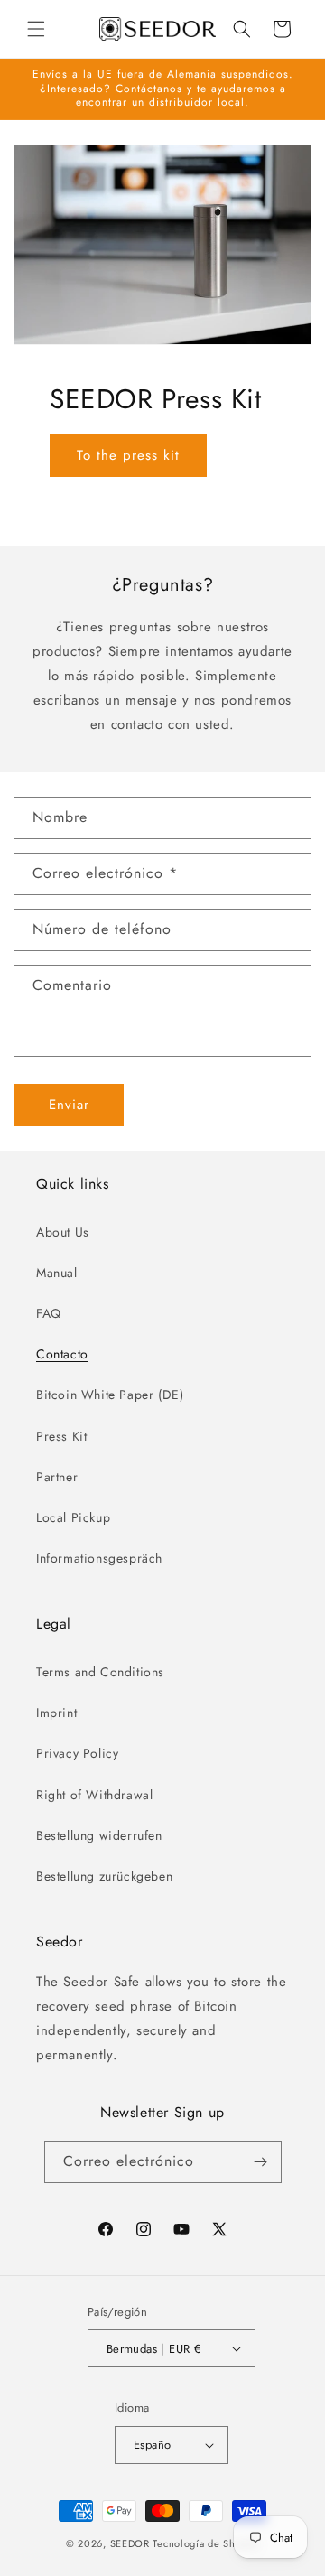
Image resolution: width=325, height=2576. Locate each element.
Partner (57, 1477)
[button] (36, 29)
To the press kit (128, 455)
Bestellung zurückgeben (104, 1876)
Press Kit (61, 1436)
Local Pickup (73, 1517)
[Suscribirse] (261, 2162)
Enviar (69, 1105)
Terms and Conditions (100, 1672)
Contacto (62, 1354)
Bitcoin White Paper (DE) (110, 1395)
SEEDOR (130, 2543)
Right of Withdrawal (94, 1795)
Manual (57, 1273)
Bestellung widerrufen (99, 1835)
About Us (63, 1232)
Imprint (56, 1713)
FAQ (49, 1313)
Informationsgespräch (99, 1558)
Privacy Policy (77, 1753)
